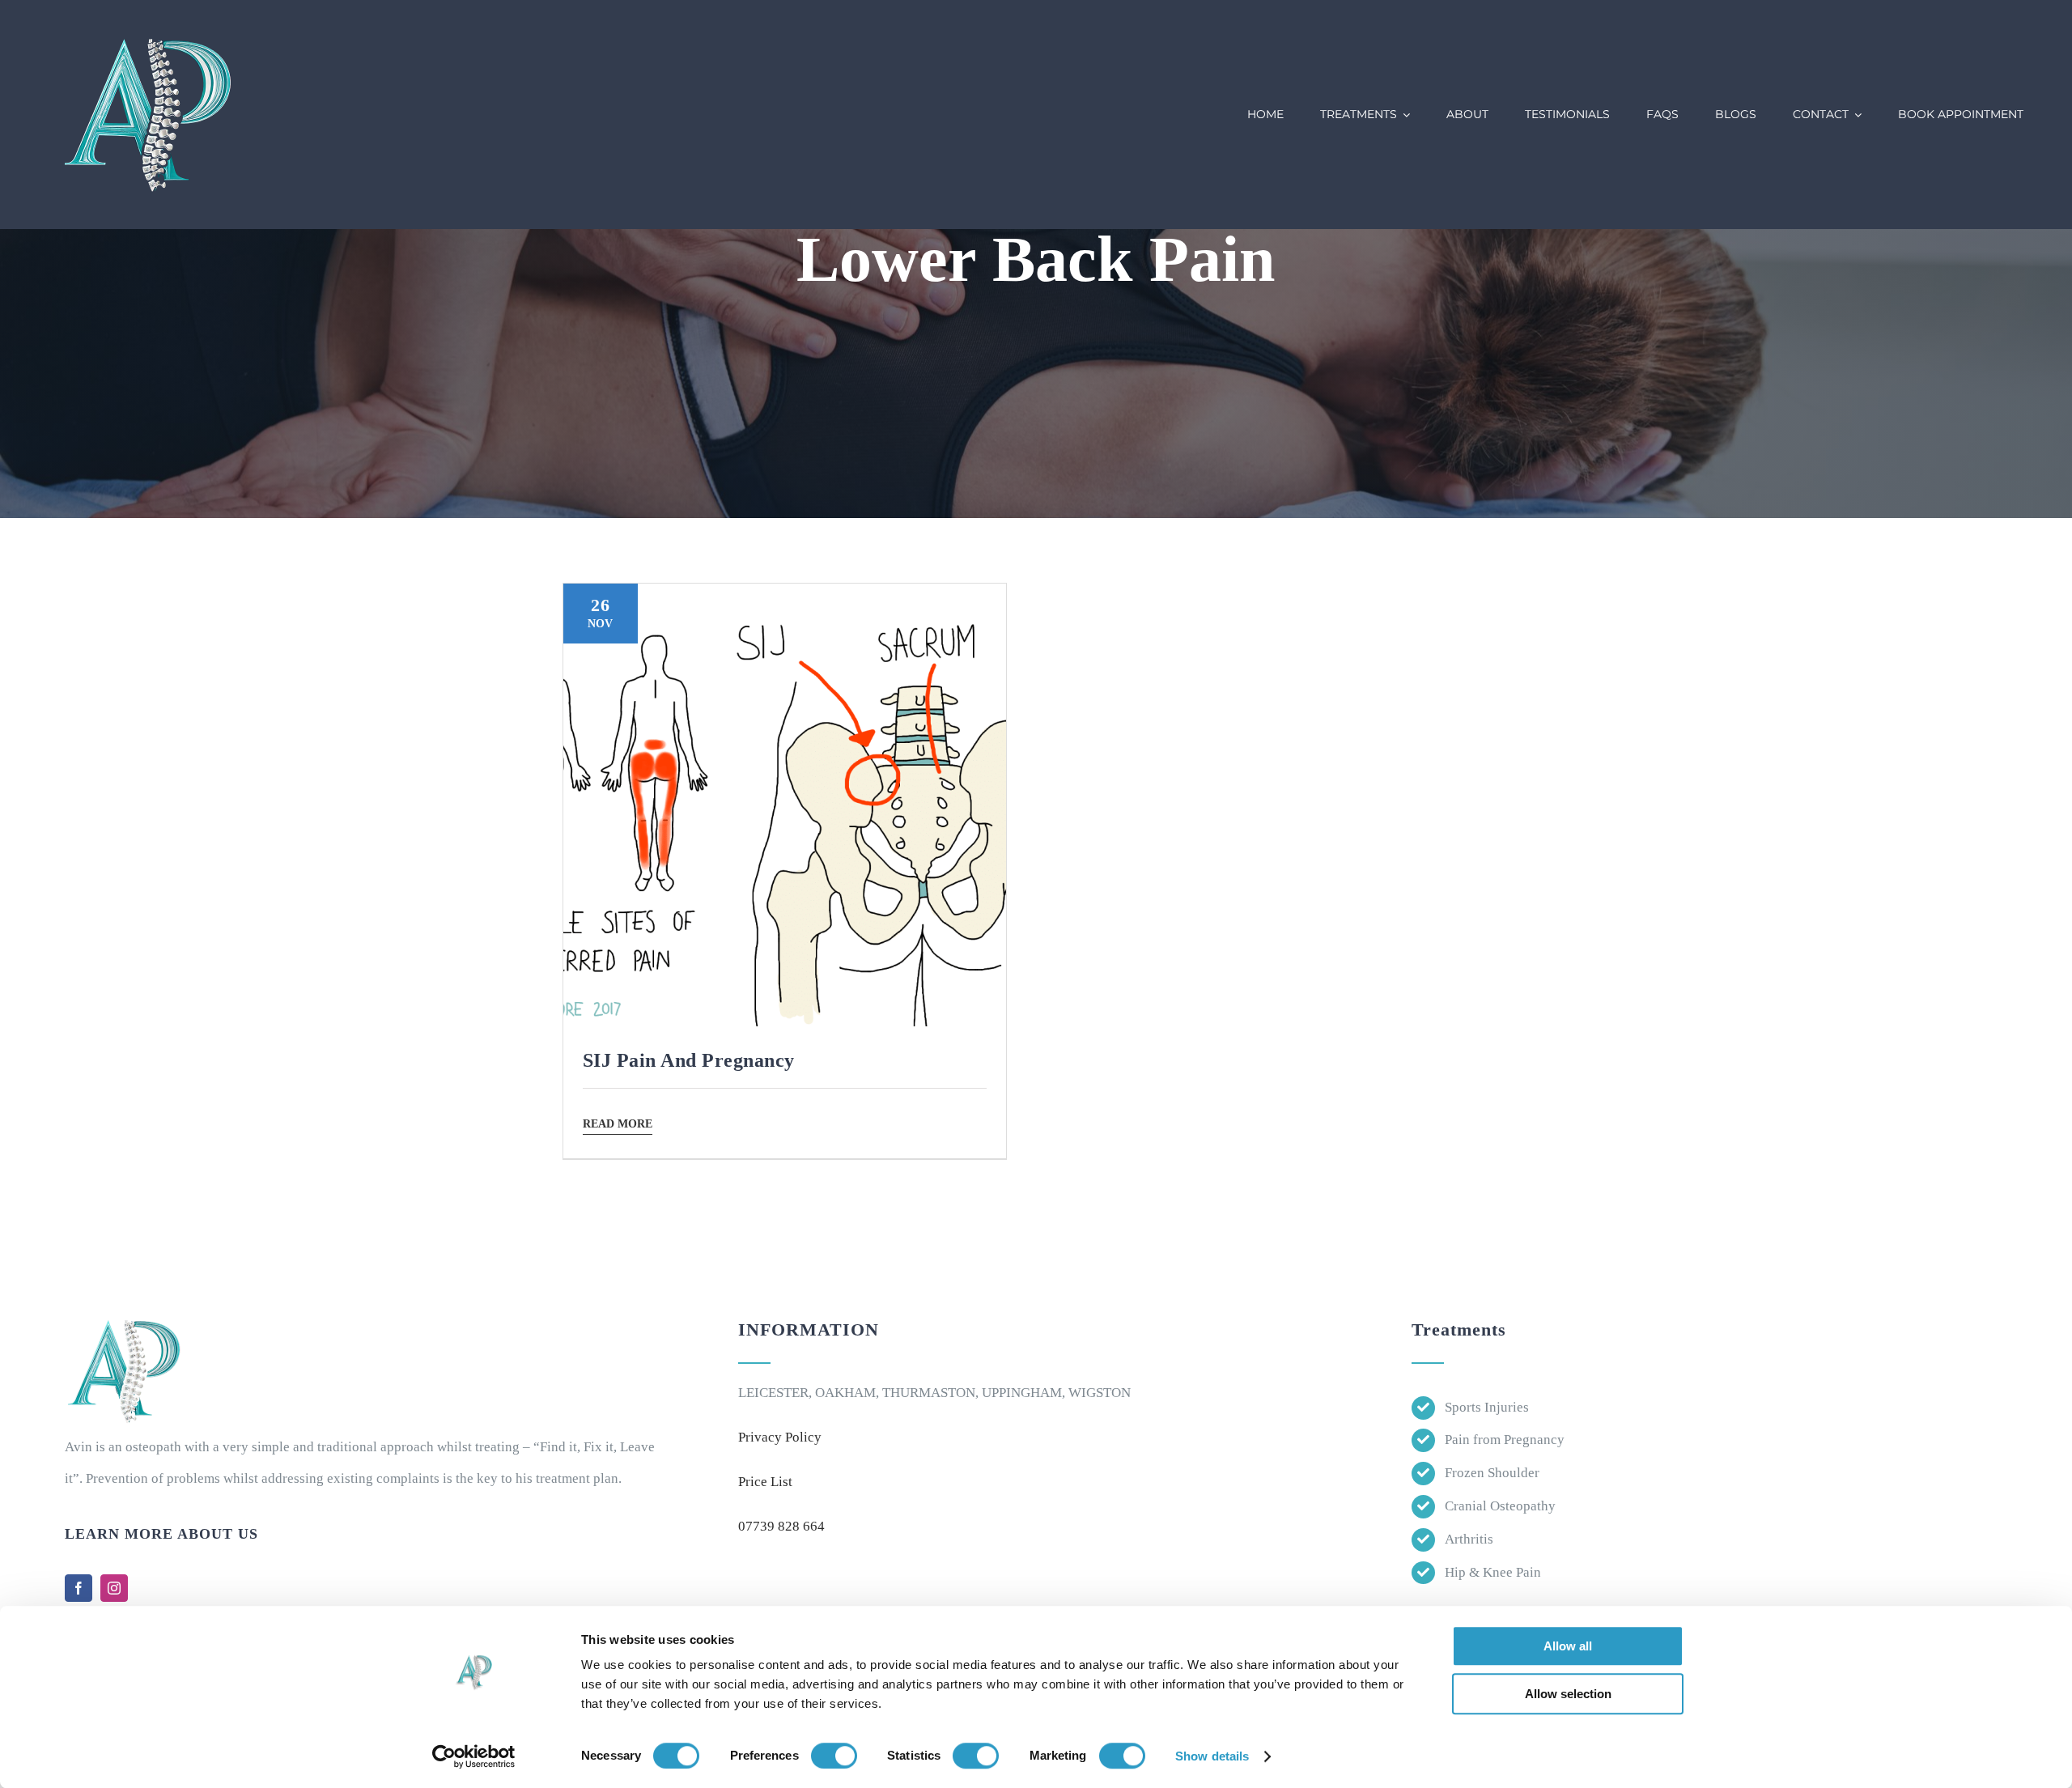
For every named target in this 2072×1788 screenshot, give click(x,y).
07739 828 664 (781, 1526)
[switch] (834, 1756)
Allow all (1568, 1646)
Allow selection (1568, 1694)
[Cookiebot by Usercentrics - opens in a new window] (474, 1756)
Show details (1212, 1756)
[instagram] (114, 1588)
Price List (765, 1482)
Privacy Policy (780, 1437)
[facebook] (79, 1588)
